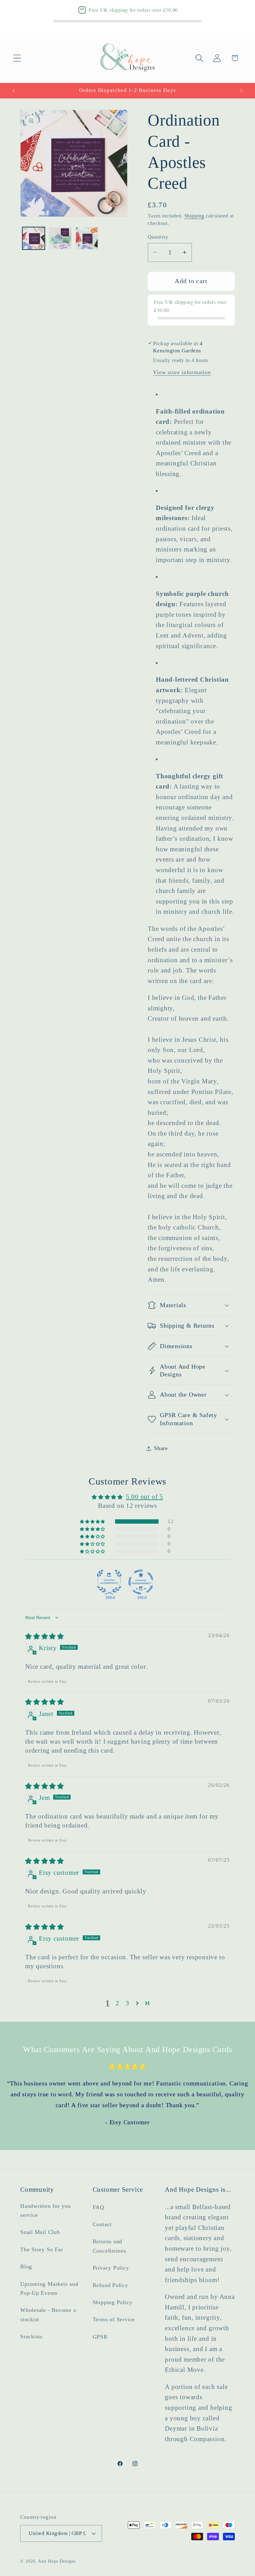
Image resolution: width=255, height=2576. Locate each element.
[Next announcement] (241, 91)
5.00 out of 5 (145, 1496)
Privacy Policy (111, 2268)
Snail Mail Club (40, 2232)
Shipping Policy (113, 2302)
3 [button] (127, 2003)
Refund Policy (110, 2285)
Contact (102, 2224)
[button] (17, 58)
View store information (182, 372)
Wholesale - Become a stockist (48, 2315)
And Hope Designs (57, 2561)
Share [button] (161, 1448)
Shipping (194, 216)
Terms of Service (114, 2319)
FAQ (98, 2207)
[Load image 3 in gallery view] (87, 238)
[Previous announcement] (14, 91)
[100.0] (109, 1582)
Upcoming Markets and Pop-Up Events (49, 2288)
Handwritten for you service (46, 2210)
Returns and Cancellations (109, 2246)
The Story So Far (42, 2249)
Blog (26, 2267)
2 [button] (118, 2003)
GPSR (100, 2337)
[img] (45, 1636)
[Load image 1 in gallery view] (34, 238)
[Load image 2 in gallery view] (60, 238)
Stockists (31, 2336)
